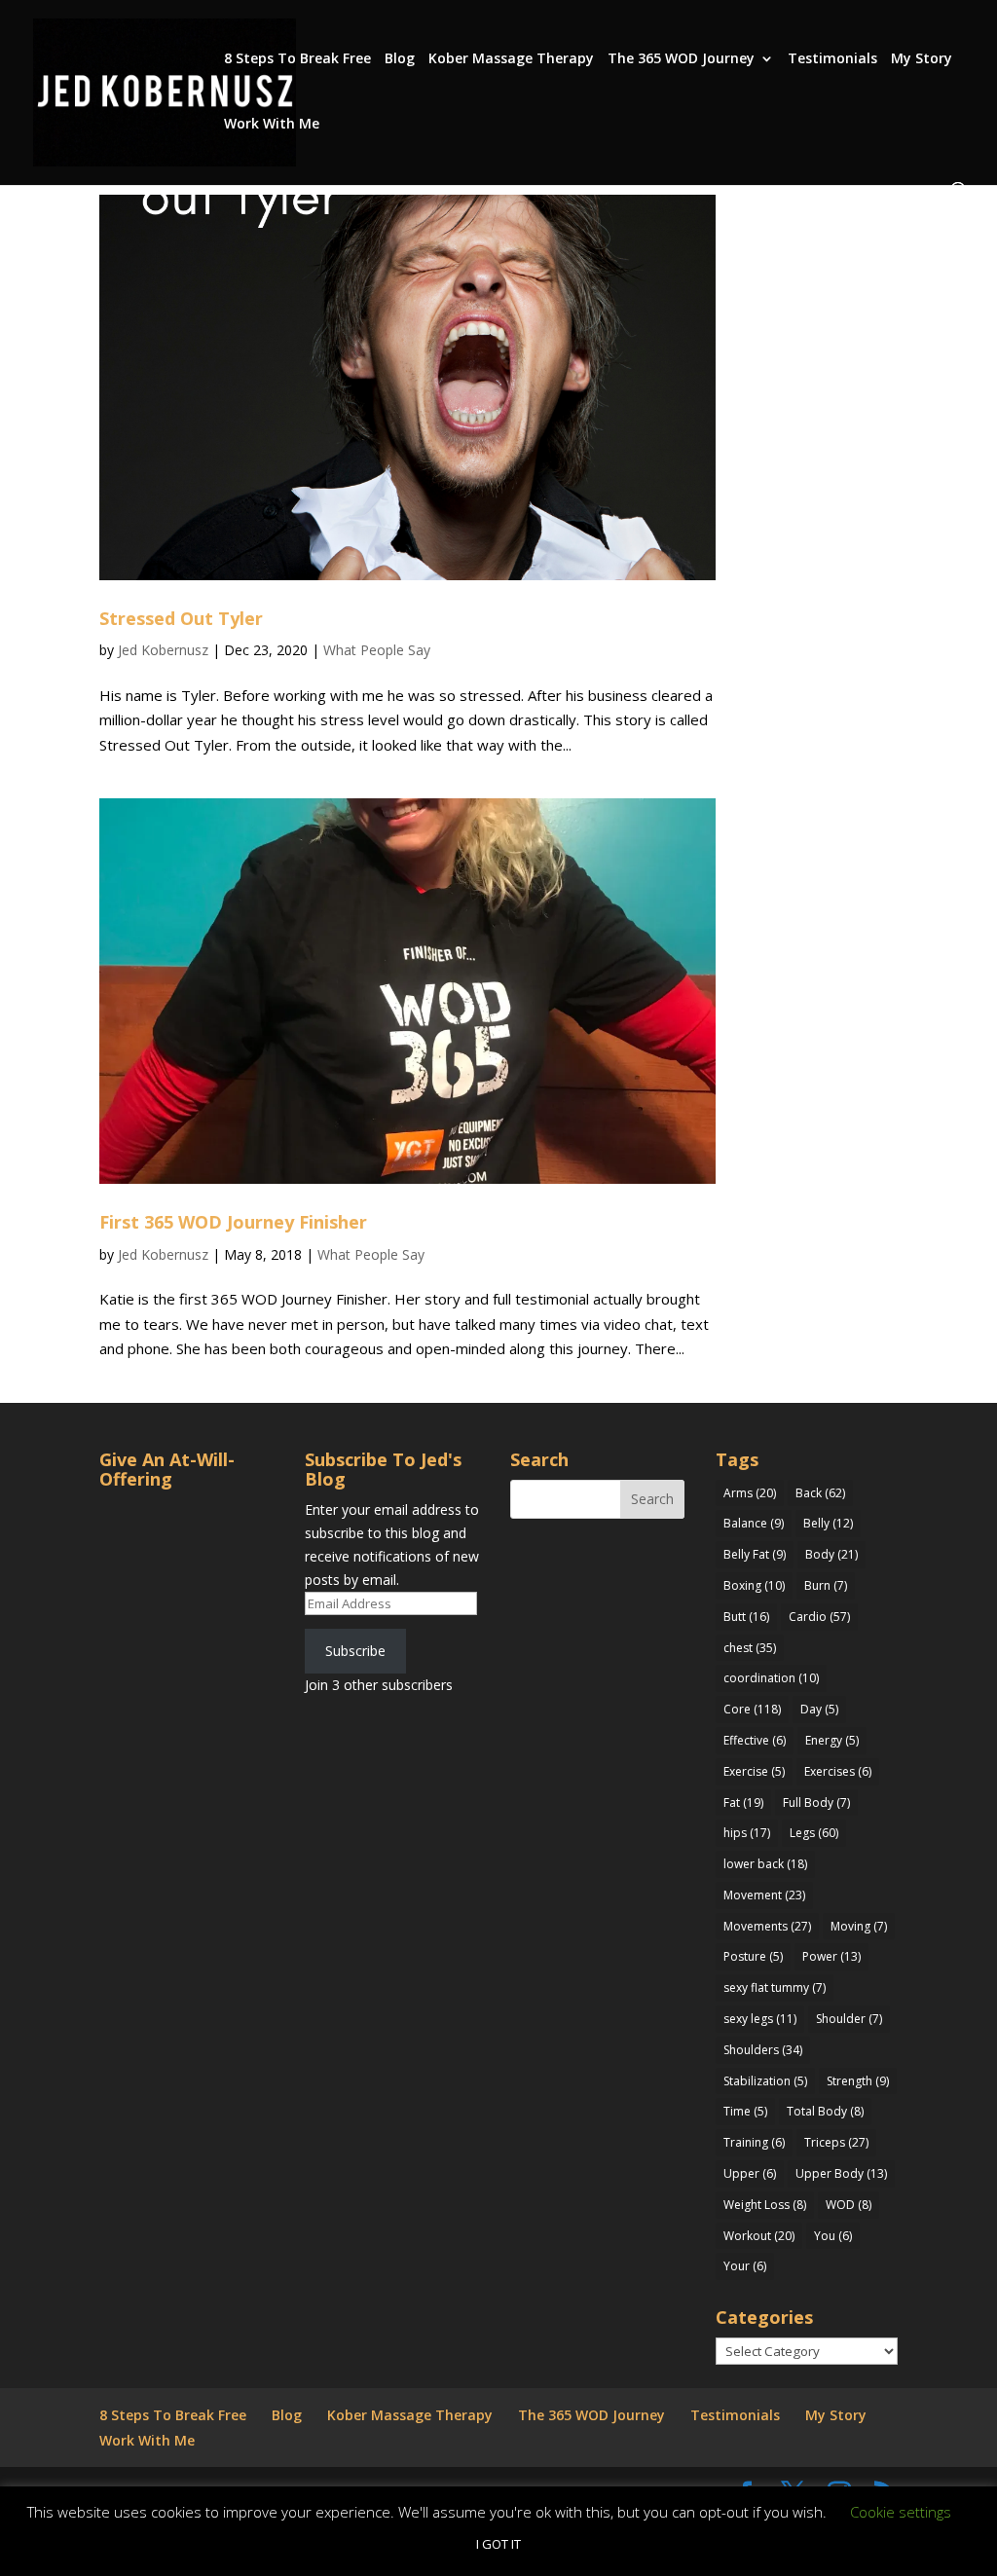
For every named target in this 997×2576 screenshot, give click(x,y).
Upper (750, 2173)
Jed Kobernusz (163, 650)
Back (820, 1493)
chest (750, 1648)
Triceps (836, 2142)
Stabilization (765, 2081)
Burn (826, 1585)
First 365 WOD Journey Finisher (233, 1222)
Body (831, 1554)
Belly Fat (755, 1554)
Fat (743, 1803)
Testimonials (832, 59)
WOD (849, 2205)
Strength (858, 2081)
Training (754, 2142)
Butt (746, 1617)
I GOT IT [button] (498, 2544)
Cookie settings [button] (901, 2512)
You (833, 2236)
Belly (828, 1523)
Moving (859, 1926)
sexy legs (760, 2019)
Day (819, 1709)
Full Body (816, 1803)
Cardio (819, 1617)
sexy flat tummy (775, 1987)
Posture (753, 1956)
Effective (755, 1740)
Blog (400, 59)
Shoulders (763, 2050)
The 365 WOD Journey (681, 59)
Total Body (825, 2111)
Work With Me (272, 125)
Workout (759, 2236)
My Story (922, 59)
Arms (750, 1493)
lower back (765, 1864)
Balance (754, 1523)
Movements (767, 1926)
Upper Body (841, 2173)
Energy (832, 1740)
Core (752, 1709)
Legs (814, 1833)
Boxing (754, 1585)
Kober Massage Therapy (511, 59)
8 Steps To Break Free (297, 59)
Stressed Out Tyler (181, 618)
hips (747, 1833)
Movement (764, 1895)
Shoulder (849, 2019)
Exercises (838, 1771)
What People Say (377, 650)
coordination (771, 1678)
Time (745, 2111)
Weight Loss (765, 2205)
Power (831, 1956)
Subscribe (355, 1651)
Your (745, 2266)
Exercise (754, 1771)
